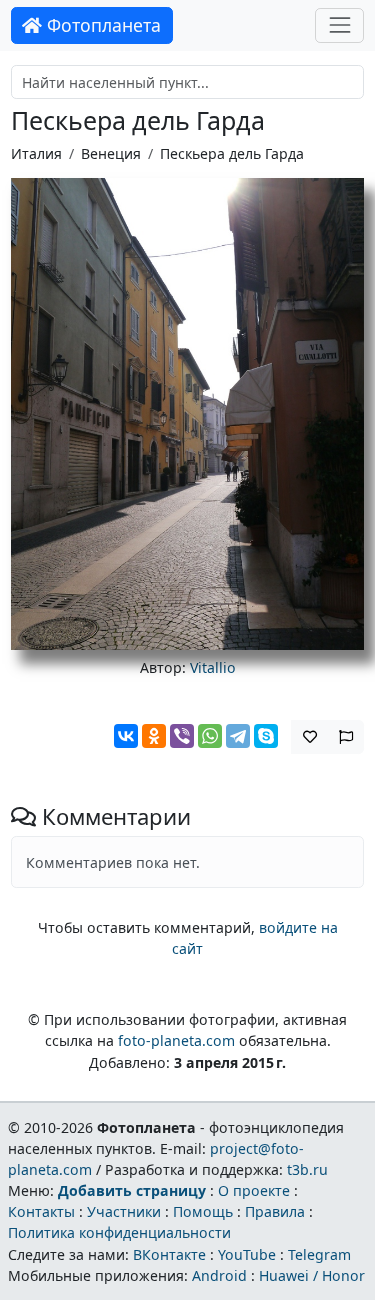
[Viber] (182, 736)
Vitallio (213, 667)
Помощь (203, 1211)
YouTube (247, 1254)
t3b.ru (307, 1169)
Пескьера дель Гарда (232, 153)
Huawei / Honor (312, 1275)
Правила (275, 1211)
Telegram (319, 1254)
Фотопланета (101, 25)
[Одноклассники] (154, 736)
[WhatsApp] (210, 736)
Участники (124, 1211)
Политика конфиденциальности (119, 1232)
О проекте (254, 1190)
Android (219, 1275)
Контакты (41, 1211)
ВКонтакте (169, 1254)
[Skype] (266, 736)
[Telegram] (238, 736)
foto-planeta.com (176, 1040)
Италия (36, 153)
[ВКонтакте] (126, 736)
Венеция (111, 153)
